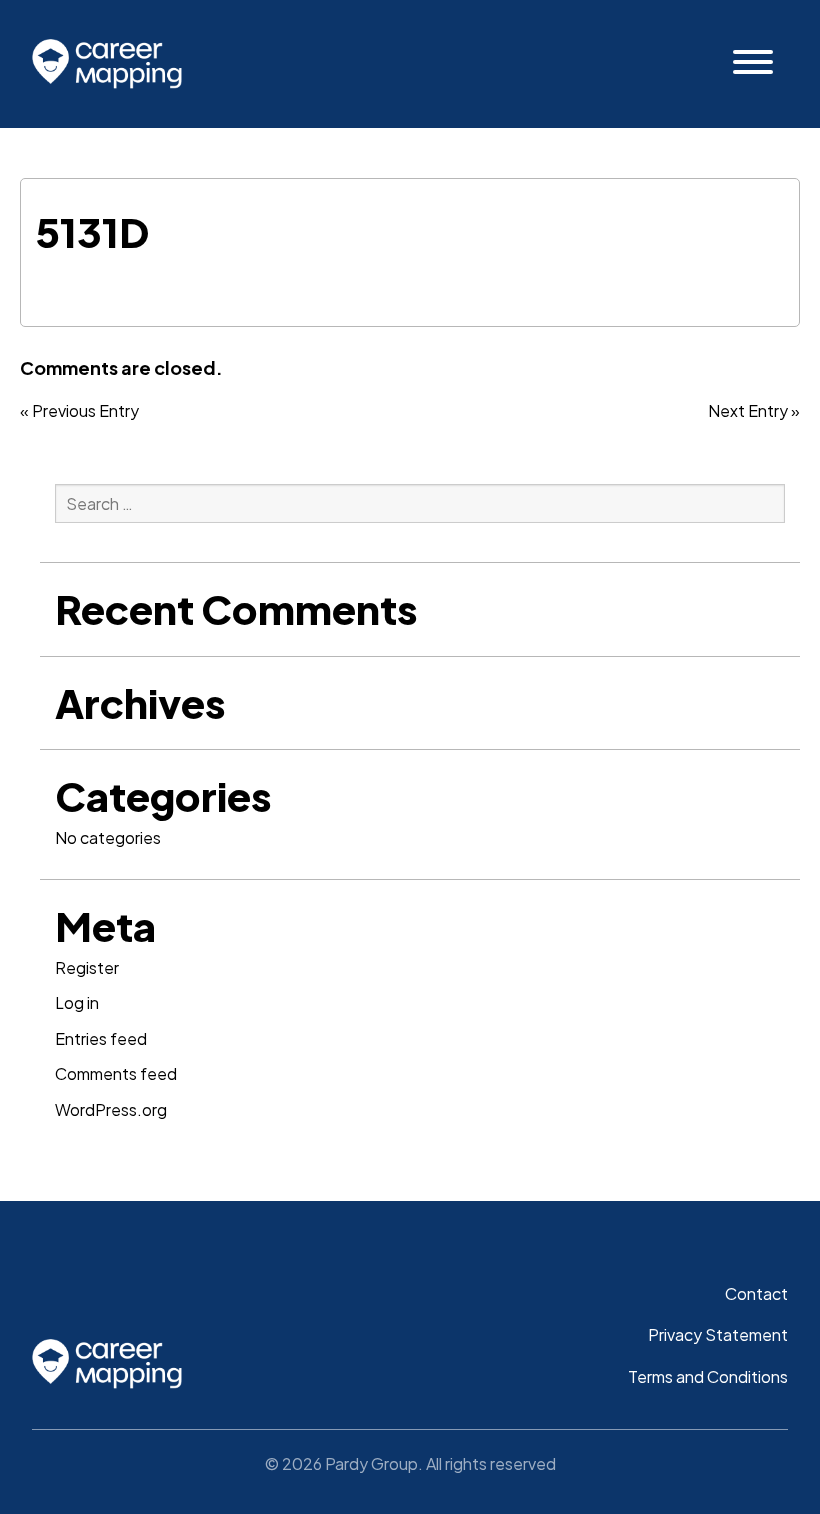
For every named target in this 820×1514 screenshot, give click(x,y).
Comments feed (116, 1073)
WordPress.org (111, 1109)
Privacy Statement (718, 1334)
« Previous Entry (79, 411)
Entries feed (101, 1038)
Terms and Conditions (708, 1376)
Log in (77, 1002)
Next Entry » (754, 411)
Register (87, 967)
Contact (756, 1293)
